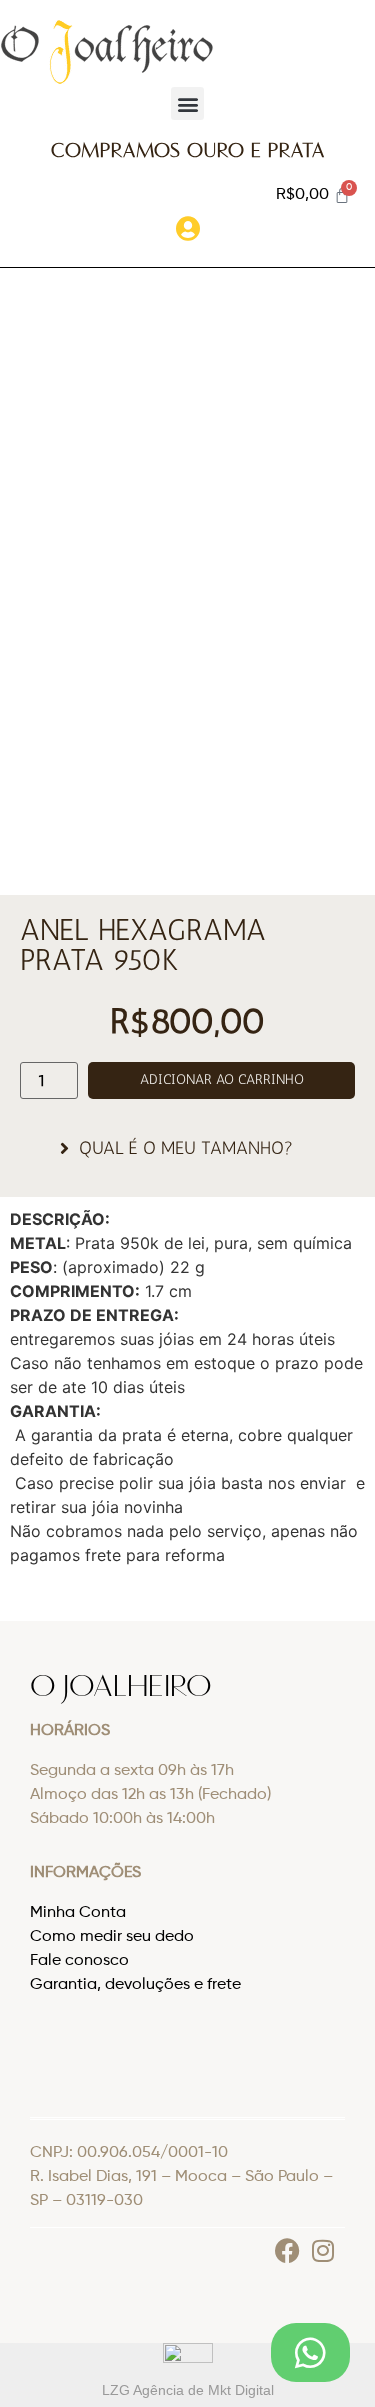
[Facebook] (287, 2250)
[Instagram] (322, 2250)
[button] (187, 103)
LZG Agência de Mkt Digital (188, 2390)
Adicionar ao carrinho (222, 1079)
